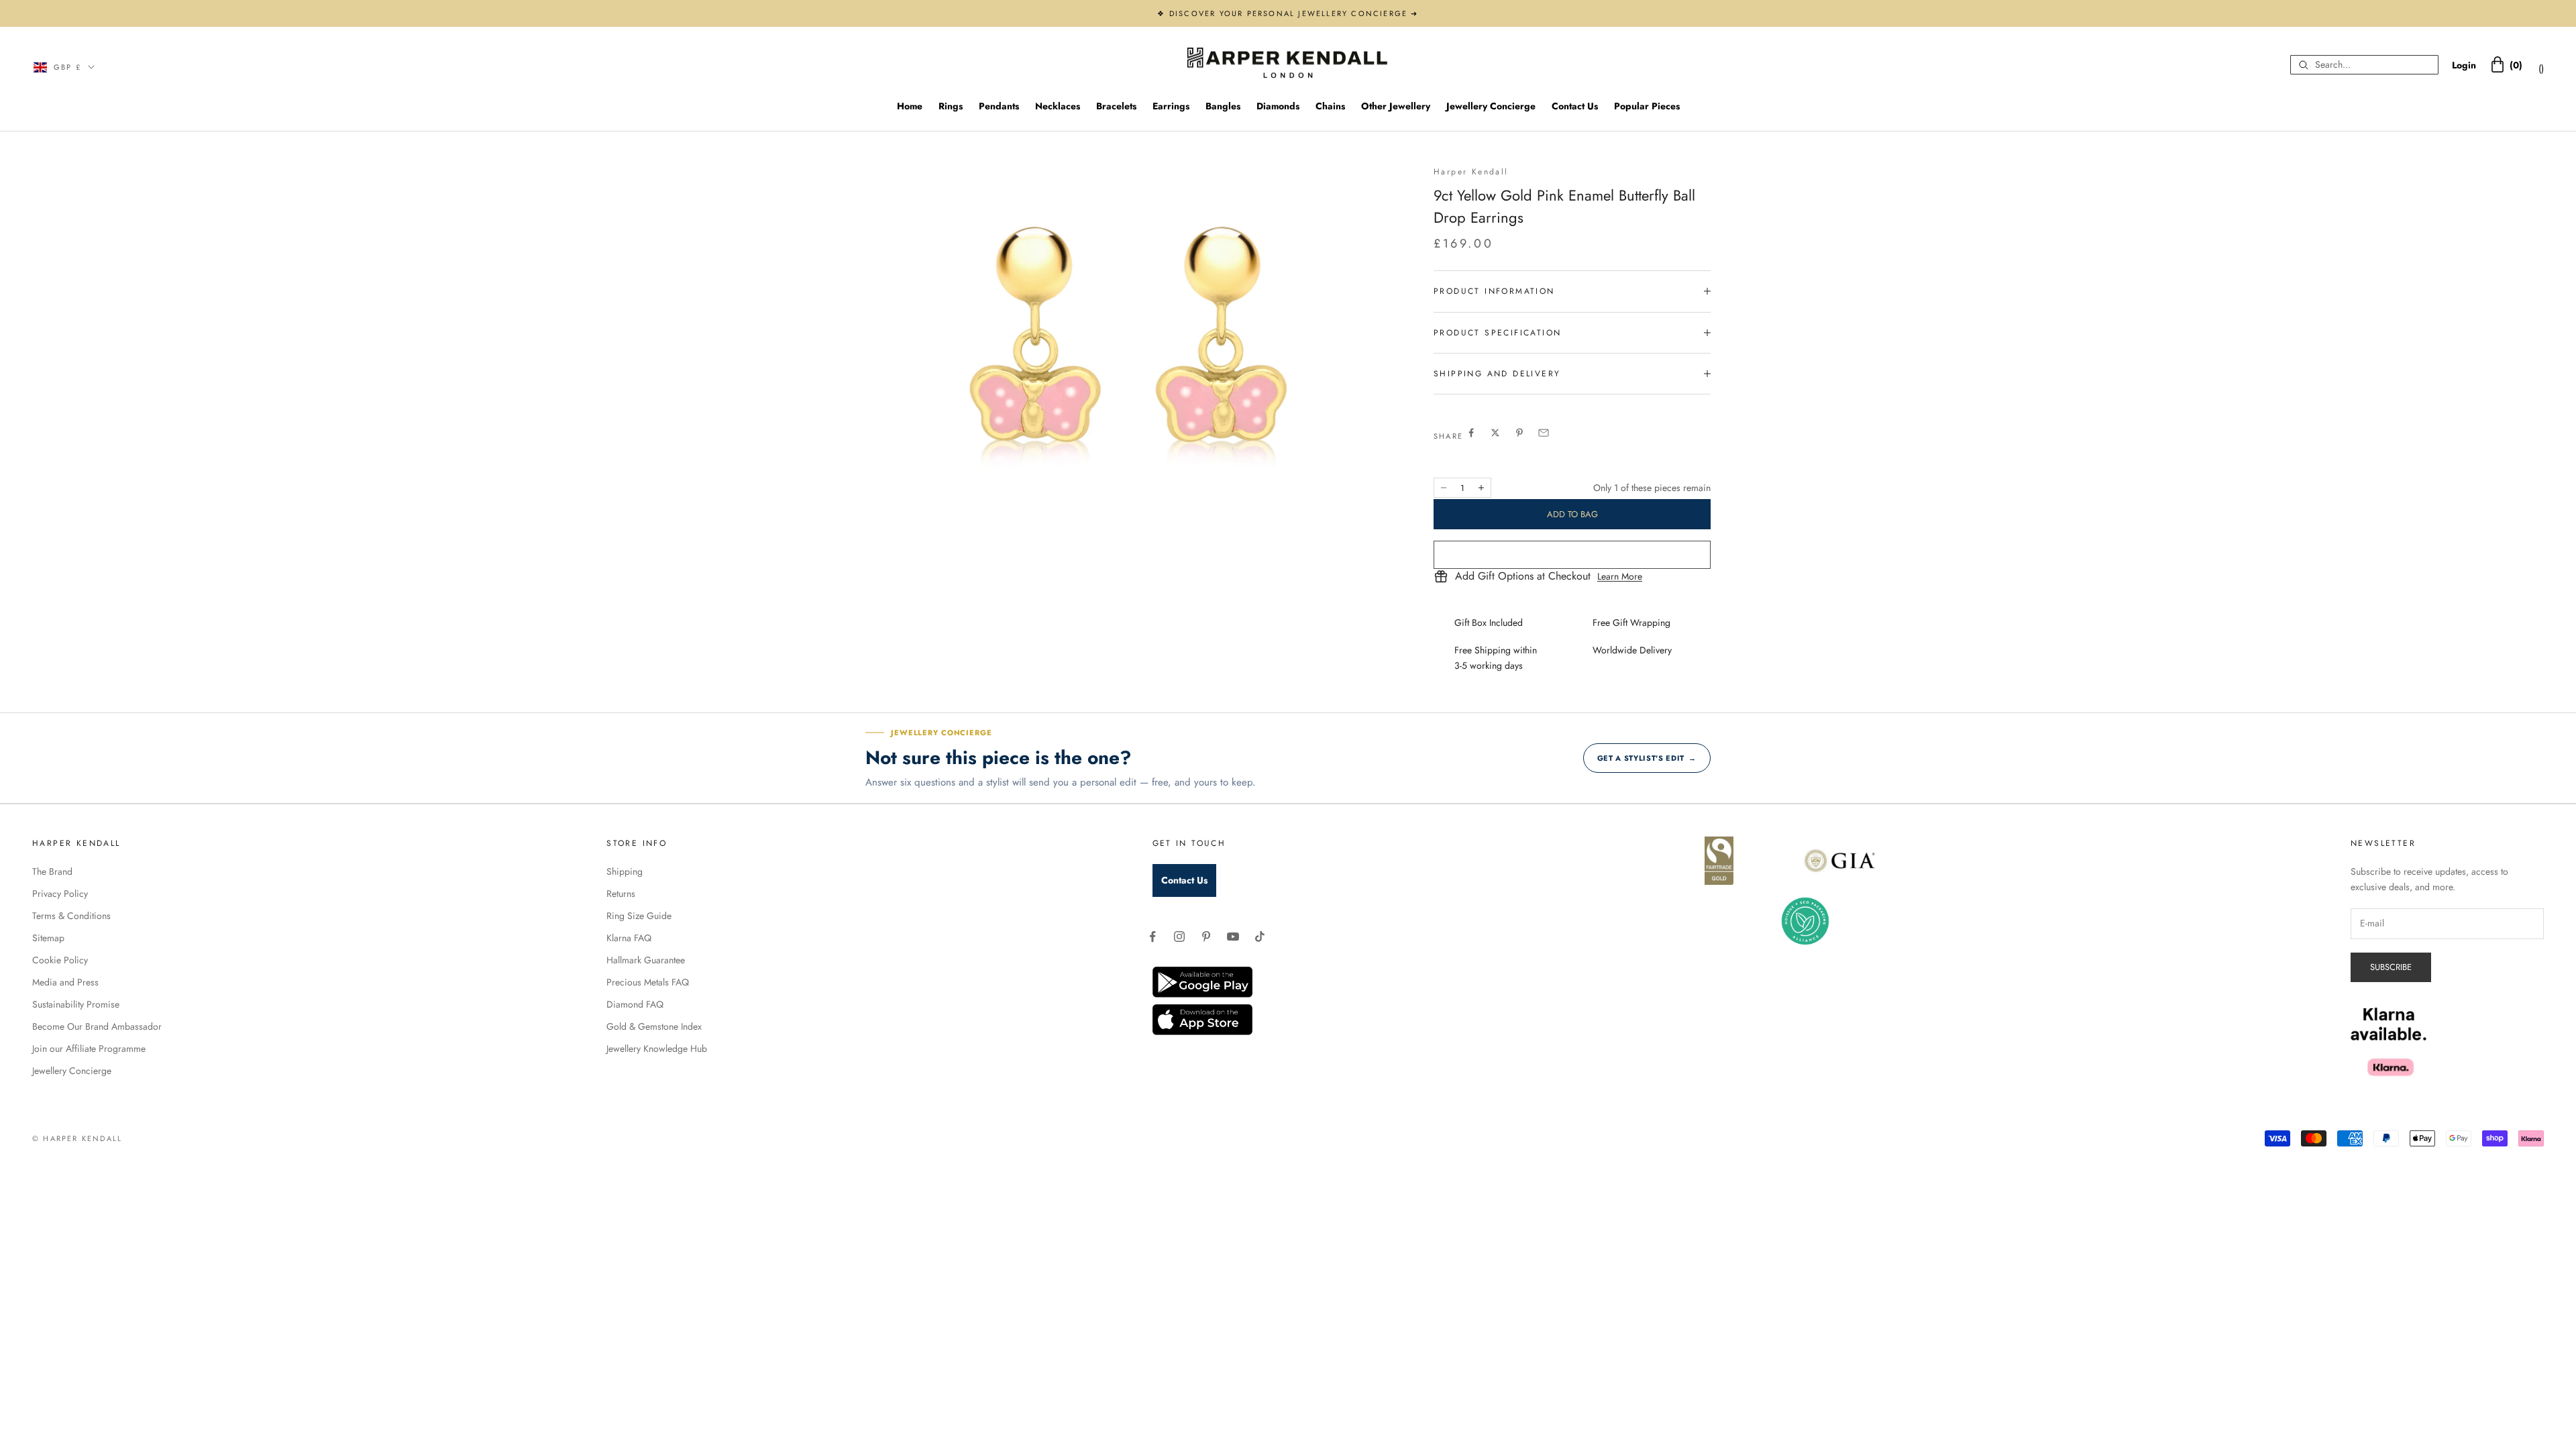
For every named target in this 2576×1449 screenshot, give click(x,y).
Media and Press (65, 982)
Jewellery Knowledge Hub (657, 1049)
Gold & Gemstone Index (654, 1026)
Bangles (1223, 106)
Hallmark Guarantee (646, 960)
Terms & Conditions (71, 916)
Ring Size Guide (639, 916)
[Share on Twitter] (1495, 433)
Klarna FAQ (629, 938)
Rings (951, 106)
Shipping (625, 871)
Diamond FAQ (635, 1004)
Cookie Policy (60, 960)
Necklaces (1058, 106)
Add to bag (1572, 514)
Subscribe (2391, 967)
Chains (1330, 106)
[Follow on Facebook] (1152, 936)
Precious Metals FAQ (648, 982)
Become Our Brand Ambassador (97, 1026)
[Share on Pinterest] (1519, 433)
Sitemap (48, 938)
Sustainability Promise (76, 1004)
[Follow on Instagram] (1179, 936)
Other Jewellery (1396, 106)
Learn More (1620, 576)
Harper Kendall (1471, 172)
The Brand (52, 871)
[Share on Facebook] (1471, 433)
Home (910, 106)
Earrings (1171, 106)
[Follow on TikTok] (1260, 936)
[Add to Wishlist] (1572, 555)
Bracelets (1116, 106)
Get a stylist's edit (1647, 758)
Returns (621, 894)
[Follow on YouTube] (1233, 936)
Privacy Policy (60, 894)
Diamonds (1278, 106)
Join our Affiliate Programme (89, 1049)
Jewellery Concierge (1491, 106)
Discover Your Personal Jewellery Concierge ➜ (1294, 13)
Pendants (999, 106)
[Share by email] (1544, 433)
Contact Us (1575, 106)
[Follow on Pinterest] (1206, 936)
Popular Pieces (1647, 106)
